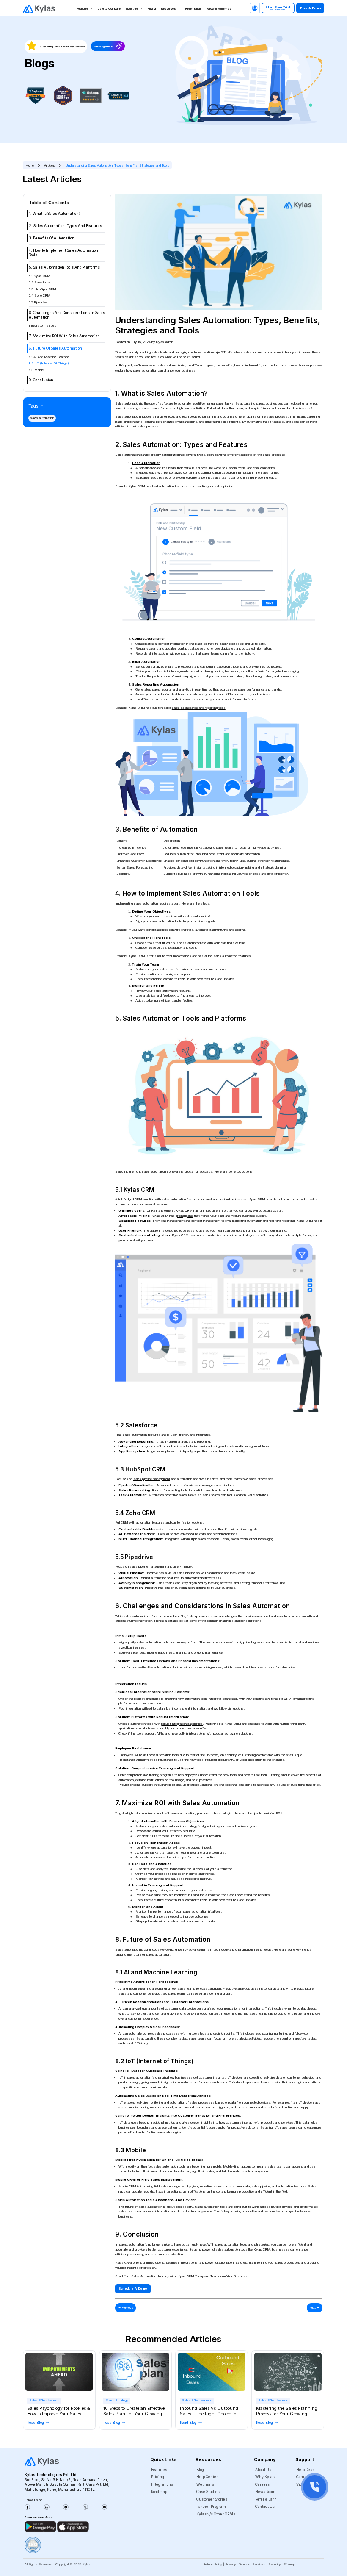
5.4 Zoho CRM (40, 296)
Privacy (230, 2564)
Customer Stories (212, 2499)
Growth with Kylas (219, 9)
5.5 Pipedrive (38, 302)
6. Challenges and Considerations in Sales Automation (67, 315)
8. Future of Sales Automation (55, 349)
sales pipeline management (152, 1479)
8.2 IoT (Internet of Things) (49, 364)
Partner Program (211, 2507)
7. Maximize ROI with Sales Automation (64, 336)
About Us (263, 2470)
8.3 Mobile (36, 370)
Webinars (205, 2484)
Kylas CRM (186, 2276)
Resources (169, 9)
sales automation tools (166, 921)
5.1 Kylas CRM (40, 276)
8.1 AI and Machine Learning (49, 357)
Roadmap (159, 2492)
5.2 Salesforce (40, 283)
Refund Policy (213, 2564)
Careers (262, 2484)
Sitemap (289, 2564)
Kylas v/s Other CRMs (216, 2514)
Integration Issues (43, 326)
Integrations (162, 2484)
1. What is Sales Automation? (55, 214)
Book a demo (310, 8)
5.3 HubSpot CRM (43, 289)
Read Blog (36, 2423)
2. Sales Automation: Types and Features (65, 226)
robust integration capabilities (182, 1724)
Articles (50, 165)
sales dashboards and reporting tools (199, 708)
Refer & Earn (194, 9)
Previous (126, 2307)
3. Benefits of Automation (52, 238)
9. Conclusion (41, 380)
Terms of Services (252, 2564)
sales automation (42, 418)
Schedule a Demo (133, 2289)
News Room (265, 2492)
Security (274, 2564)
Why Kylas (265, 2477)
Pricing (152, 9)
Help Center (207, 2477)
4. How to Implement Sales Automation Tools (63, 253)
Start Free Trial (278, 8)
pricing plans (184, 1216)
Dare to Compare (109, 9)
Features (83, 9)
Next (315, 2307)
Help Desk (305, 2470)
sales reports (162, 690)
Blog (200, 2470)
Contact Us (265, 2507)
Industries (132, 9)
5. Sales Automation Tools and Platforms (64, 268)
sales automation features (180, 1199)
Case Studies (208, 2492)
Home (30, 165)
